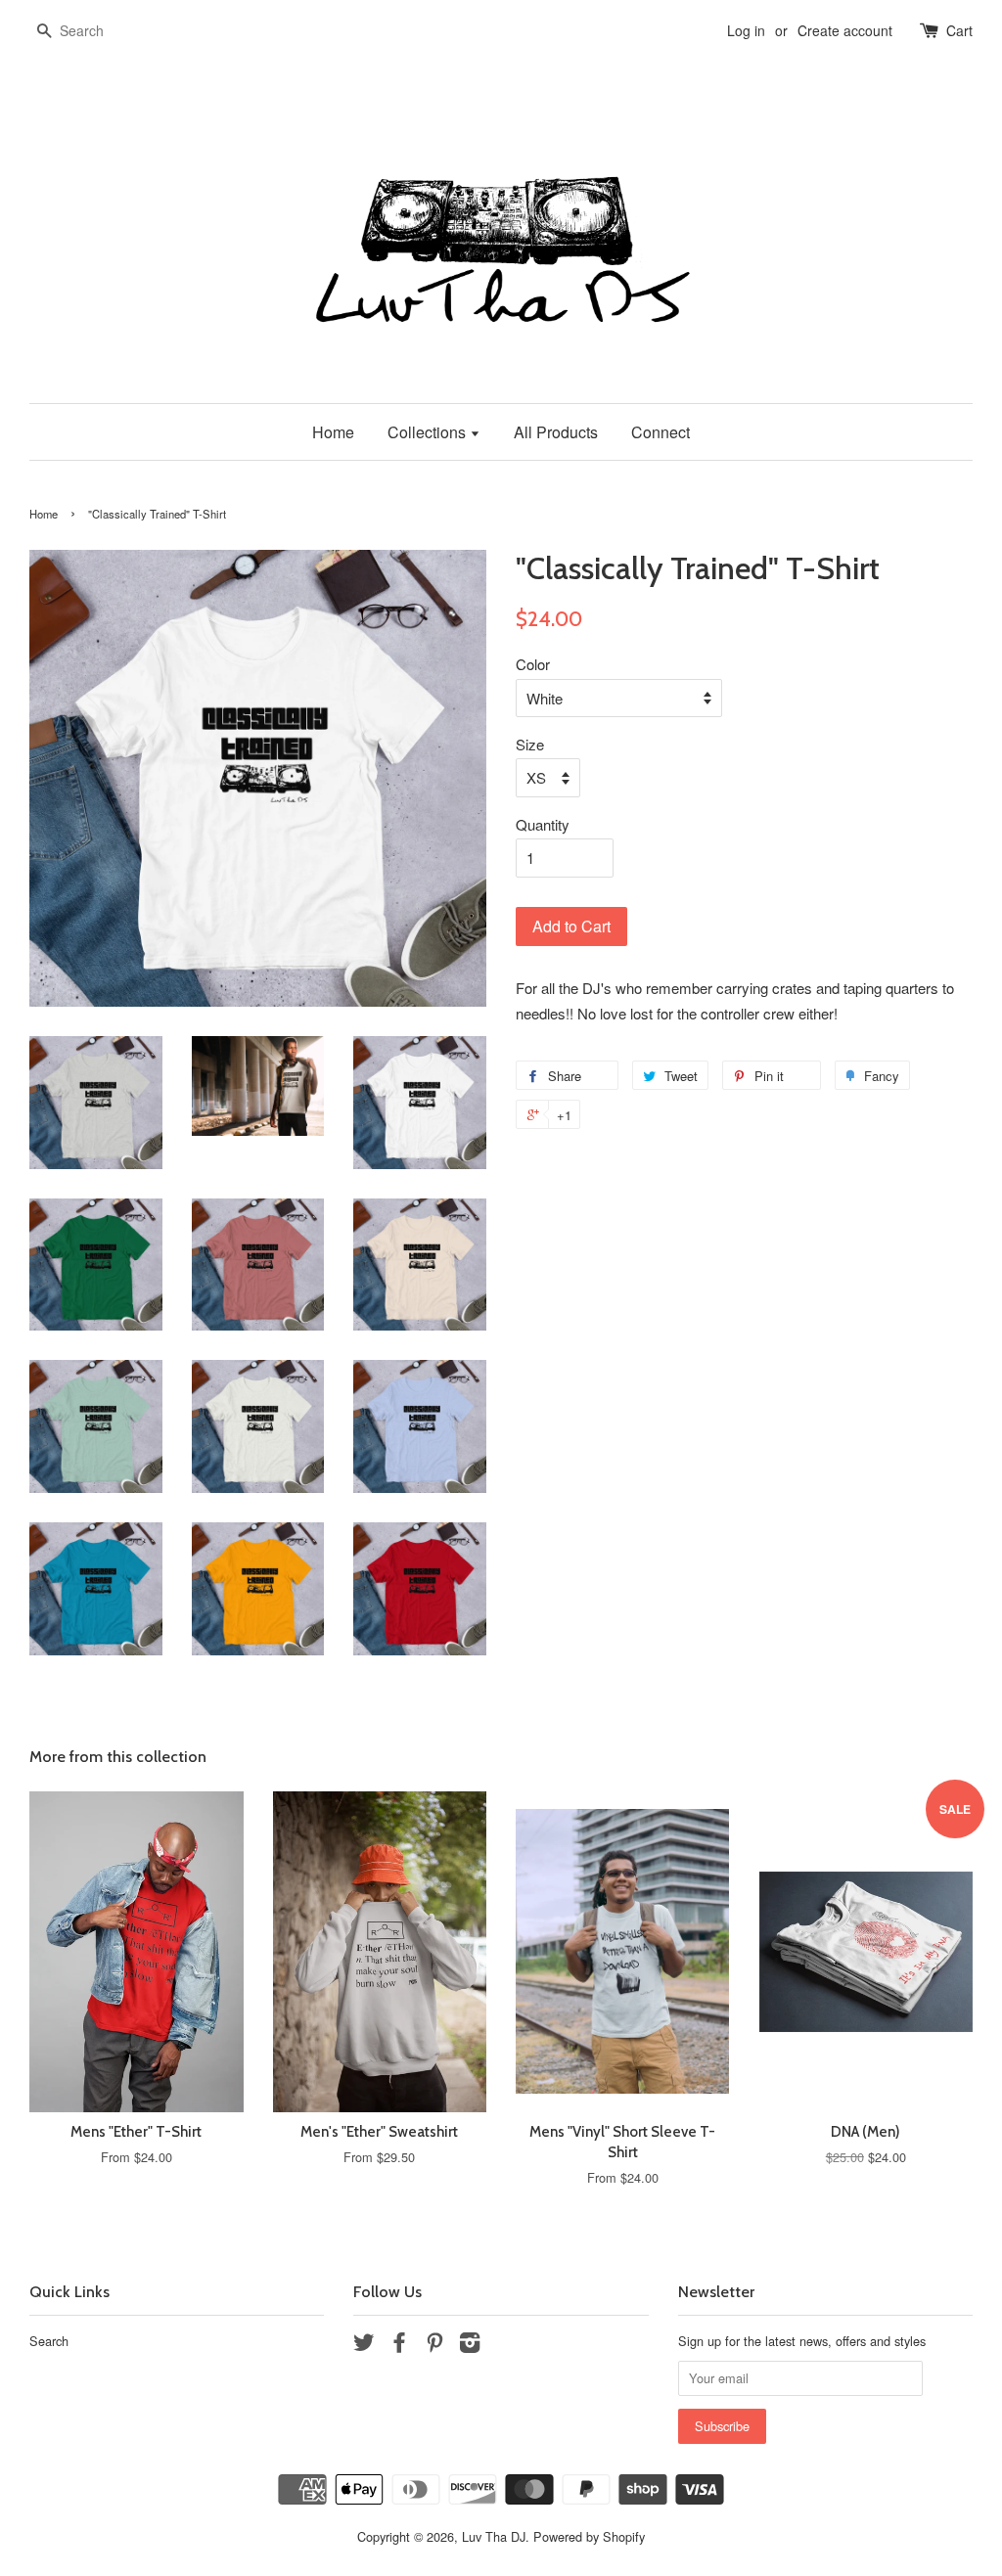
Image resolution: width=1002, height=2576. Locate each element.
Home (333, 432)
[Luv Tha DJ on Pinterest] (434, 2346)
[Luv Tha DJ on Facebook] (399, 2346)
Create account (845, 30)
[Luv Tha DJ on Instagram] (470, 2346)
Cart (959, 30)
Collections (429, 432)
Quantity (543, 824)
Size (530, 744)
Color (533, 664)
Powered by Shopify (589, 2536)
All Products (556, 432)
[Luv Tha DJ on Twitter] (364, 2346)
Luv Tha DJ (494, 2536)
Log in (746, 30)
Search (49, 2341)
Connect (660, 432)
